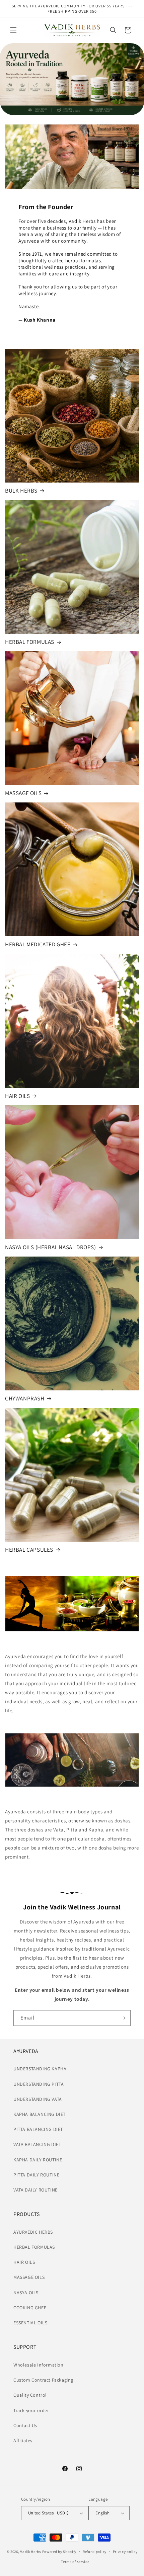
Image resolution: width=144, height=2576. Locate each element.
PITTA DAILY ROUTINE (36, 2175)
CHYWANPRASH (25, 1398)
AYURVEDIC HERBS (33, 2232)
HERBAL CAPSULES (29, 1550)
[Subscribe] (123, 2018)
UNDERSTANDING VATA (38, 2099)
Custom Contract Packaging (43, 2380)
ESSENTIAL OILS (30, 2323)
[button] (13, 30)
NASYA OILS (26, 2293)
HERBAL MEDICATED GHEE (38, 944)
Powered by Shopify (59, 2551)
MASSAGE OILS (23, 793)
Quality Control (30, 2395)
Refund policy (95, 2552)
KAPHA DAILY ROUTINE (38, 2160)
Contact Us (25, 2425)
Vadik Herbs (31, 2551)
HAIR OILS (17, 1096)
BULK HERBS (21, 491)
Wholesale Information (39, 2365)
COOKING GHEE (30, 2308)
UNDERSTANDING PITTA (39, 2084)
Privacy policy (125, 2552)
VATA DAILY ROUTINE (35, 2190)
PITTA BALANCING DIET (38, 2129)
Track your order (31, 2410)
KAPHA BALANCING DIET (40, 2114)
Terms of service (75, 2562)
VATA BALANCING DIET (37, 2144)
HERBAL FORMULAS (30, 642)
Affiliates (23, 2440)
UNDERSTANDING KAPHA (40, 2069)
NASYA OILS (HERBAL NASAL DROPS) (51, 1247)
